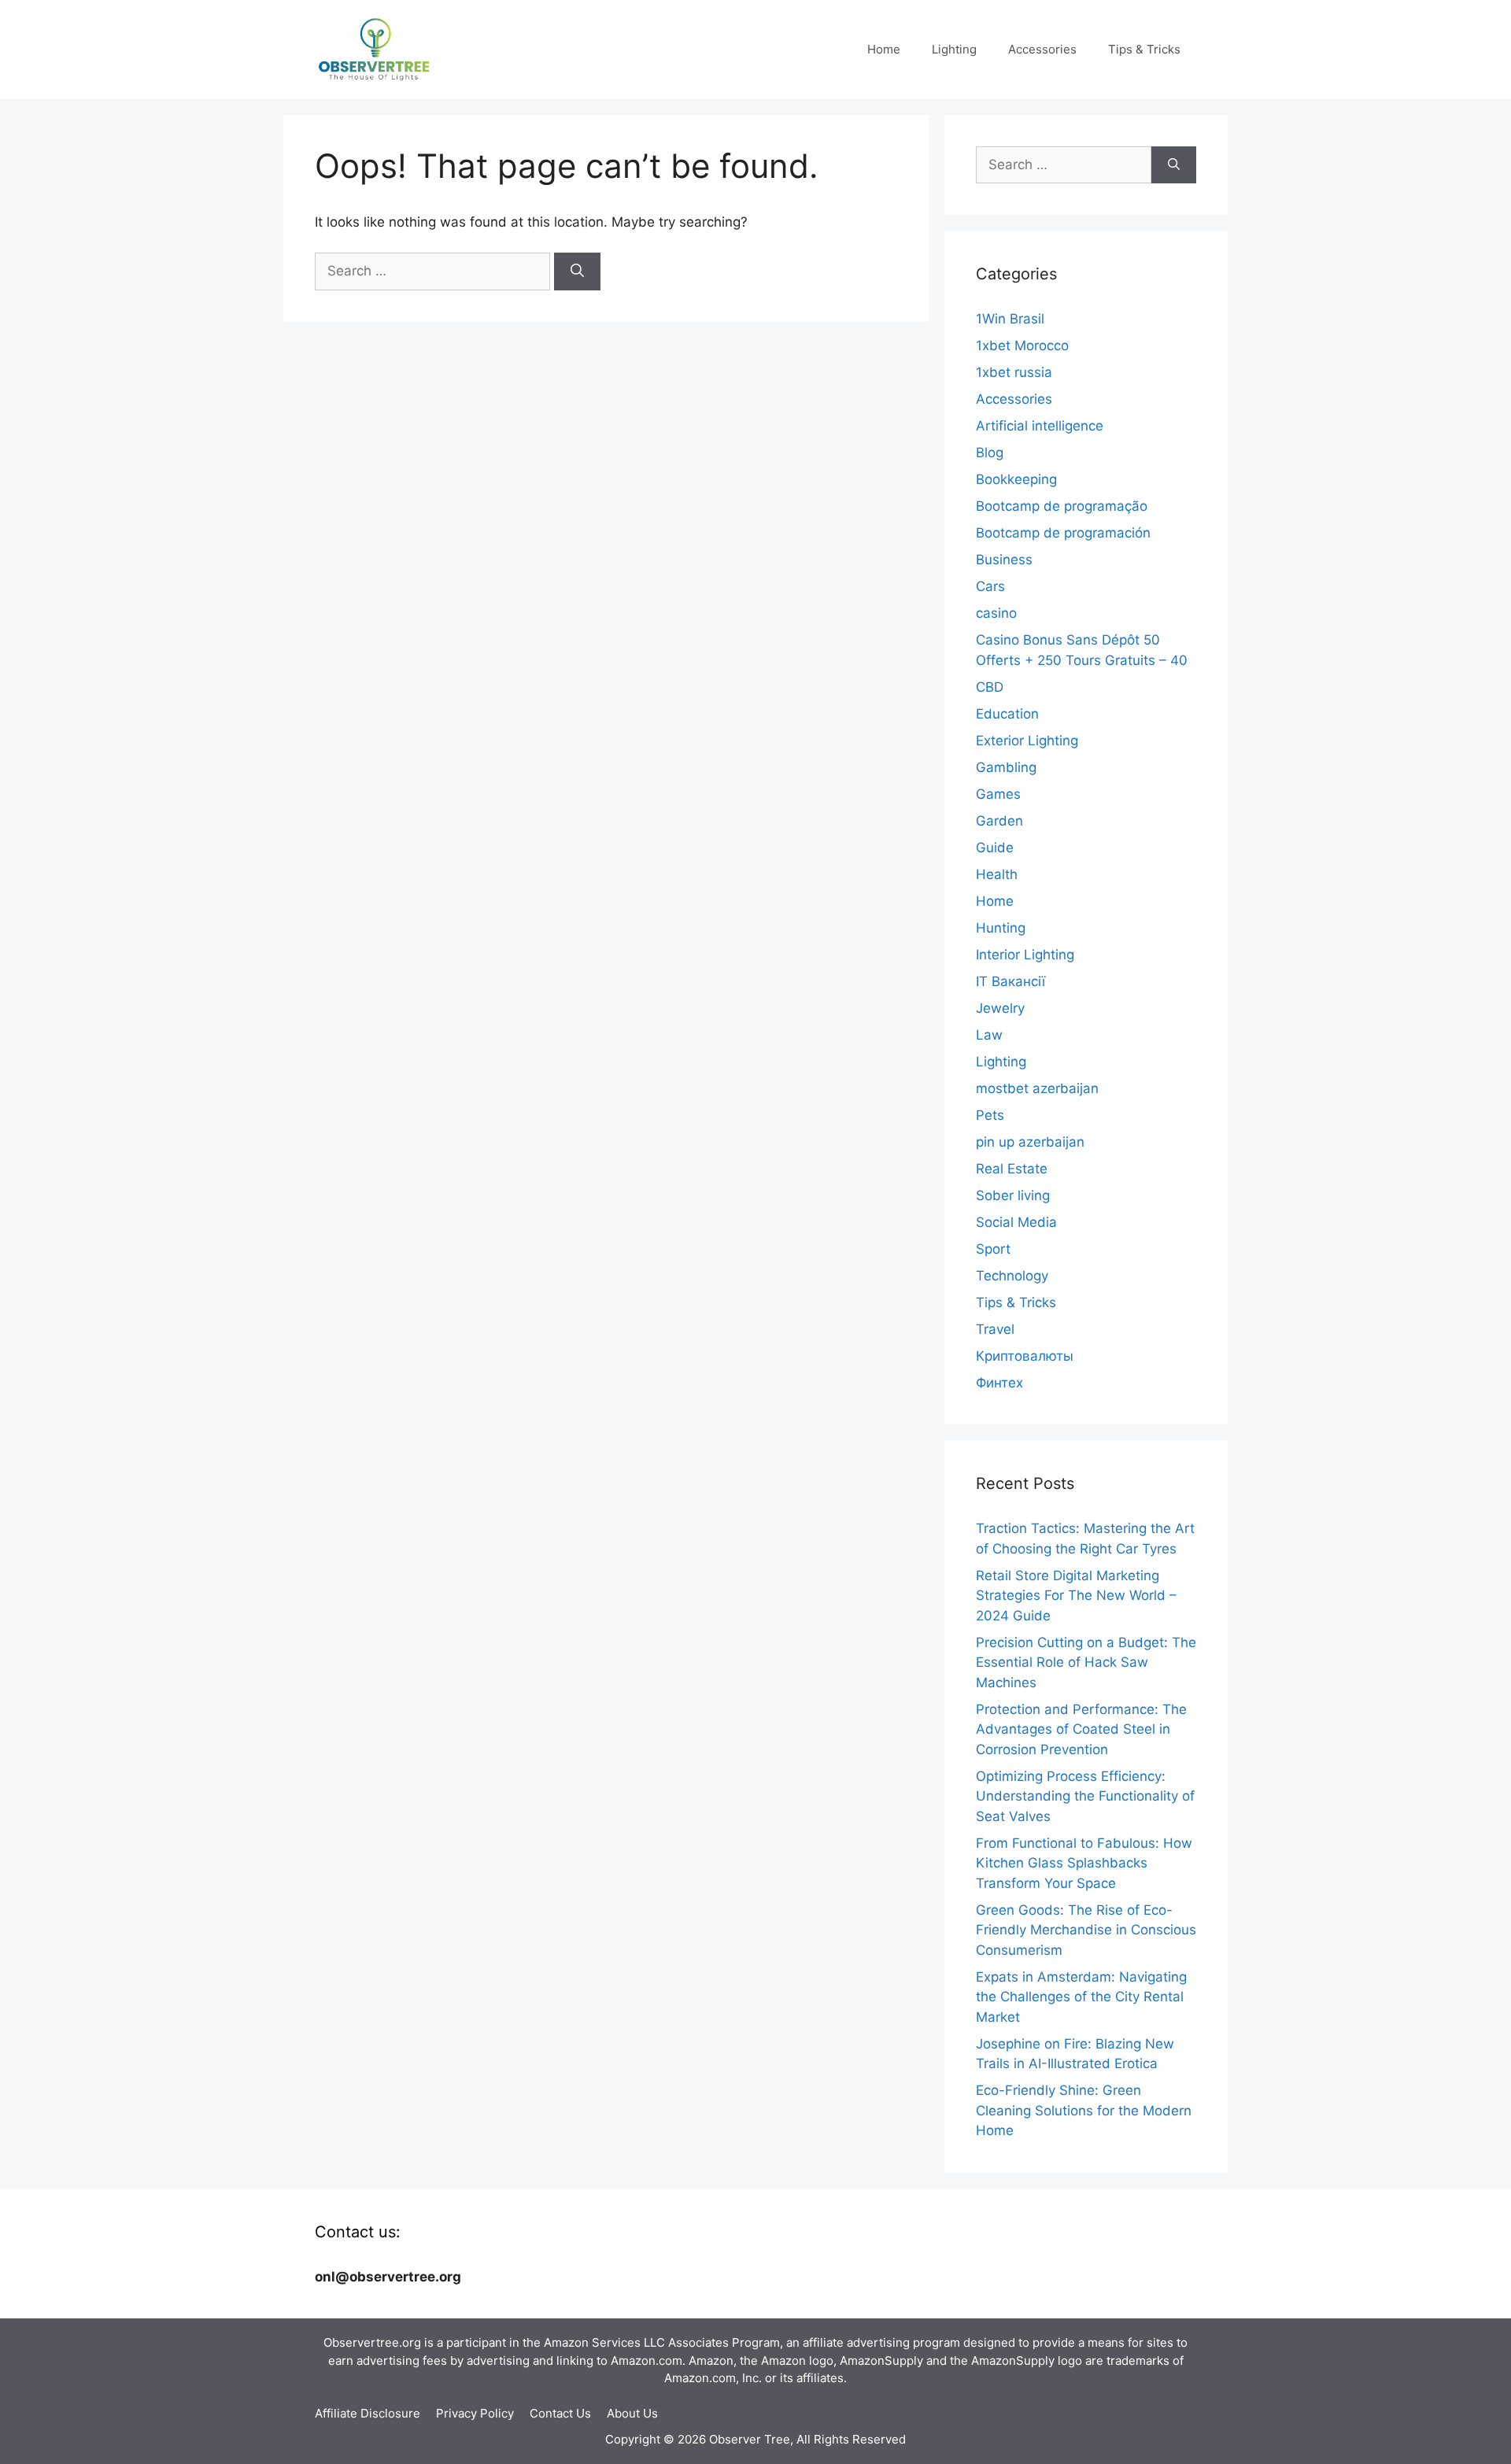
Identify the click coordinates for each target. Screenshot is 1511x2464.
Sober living (1013, 1195)
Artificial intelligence (1040, 426)
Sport (993, 1249)
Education (1007, 714)
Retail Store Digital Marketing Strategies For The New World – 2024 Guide (1076, 1596)
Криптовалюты (1025, 1356)
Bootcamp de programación (1063, 533)
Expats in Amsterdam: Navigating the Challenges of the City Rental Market (1081, 1997)
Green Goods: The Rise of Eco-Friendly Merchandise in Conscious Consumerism (1086, 1930)
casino (996, 613)
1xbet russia (1014, 372)
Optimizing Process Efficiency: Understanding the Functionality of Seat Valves (1085, 1796)
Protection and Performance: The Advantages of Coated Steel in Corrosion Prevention (1081, 1729)
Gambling (1006, 767)
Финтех (999, 1383)
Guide (995, 848)
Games (998, 794)
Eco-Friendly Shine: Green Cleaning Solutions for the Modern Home (1084, 2110)
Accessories (1042, 49)
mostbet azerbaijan (1037, 1088)
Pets (990, 1115)
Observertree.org (372, 2342)
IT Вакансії (1010, 981)
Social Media (1016, 1222)
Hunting (1001, 928)
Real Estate (1012, 1169)
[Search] (577, 272)
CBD (990, 687)
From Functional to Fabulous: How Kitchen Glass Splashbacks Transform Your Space (1084, 1863)
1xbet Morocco (1022, 345)
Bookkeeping (1016, 479)
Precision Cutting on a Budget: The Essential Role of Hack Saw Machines (1086, 1662)
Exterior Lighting (1027, 741)
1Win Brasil (1010, 319)
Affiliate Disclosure (368, 2413)
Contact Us (560, 2413)
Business (1004, 560)
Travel (995, 1329)
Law (989, 1035)
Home (884, 49)
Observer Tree (750, 2439)
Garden (999, 821)
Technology (1012, 1276)
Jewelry (1000, 1008)
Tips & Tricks (1144, 49)
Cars (990, 586)
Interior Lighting (1025, 955)
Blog (990, 453)
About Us (632, 2413)
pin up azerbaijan (1030, 1142)
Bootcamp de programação (1062, 506)
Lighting (954, 49)
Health (997, 874)
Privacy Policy (475, 2413)
